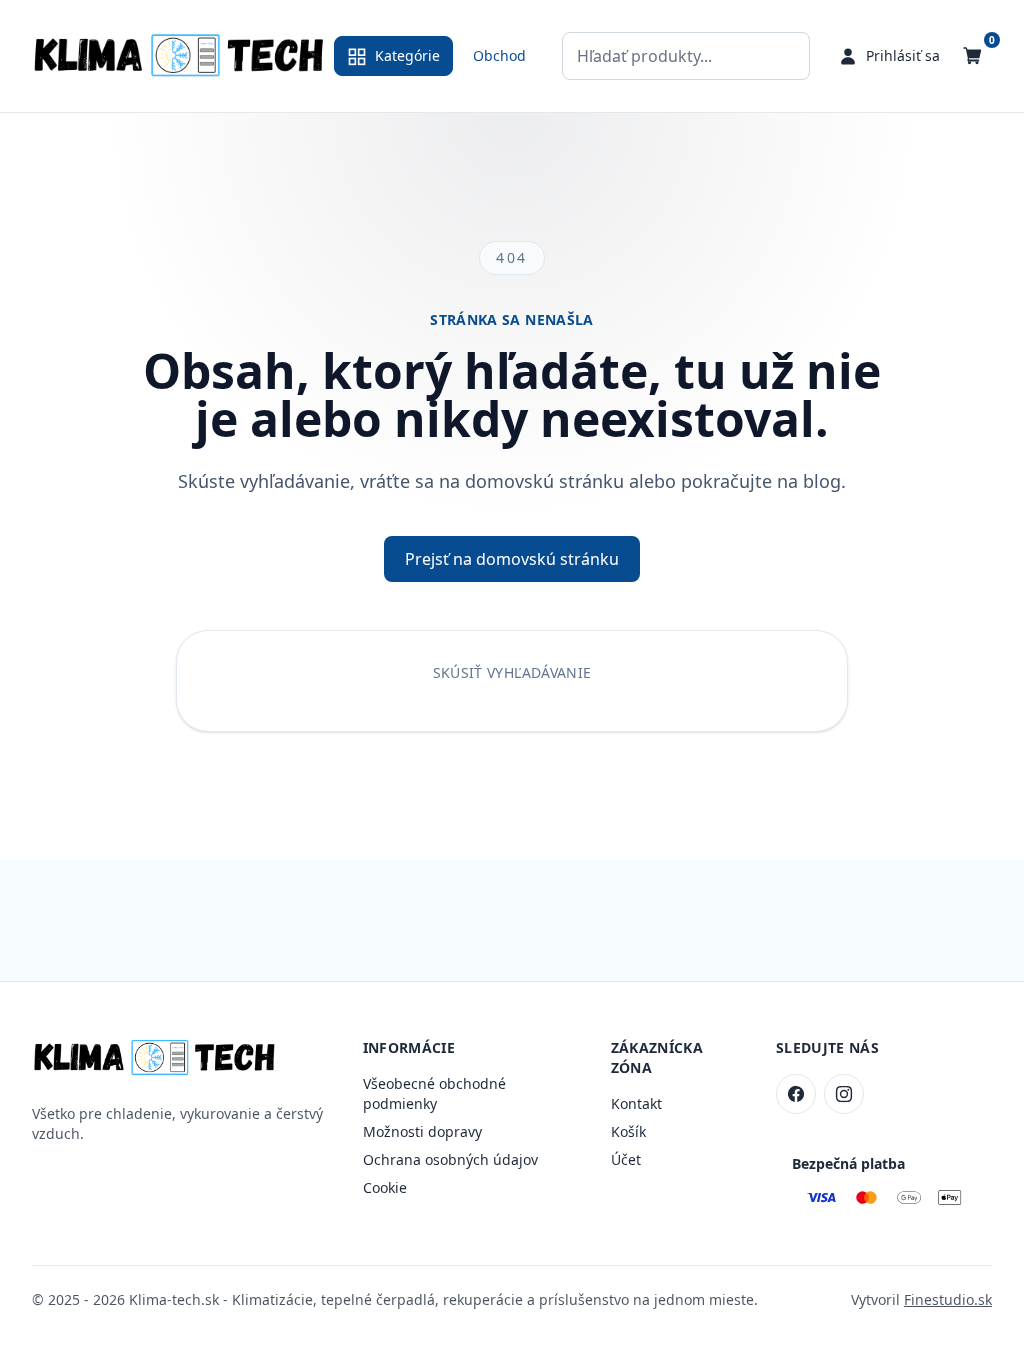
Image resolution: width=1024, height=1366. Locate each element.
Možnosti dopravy (422, 1131)
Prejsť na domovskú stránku (512, 559)
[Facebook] (796, 1094)
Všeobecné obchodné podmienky (434, 1093)
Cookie (385, 1187)
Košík (628, 1131)
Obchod (499, 55)
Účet (626, 1159)
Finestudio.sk (948, 1299)
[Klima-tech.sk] (179, 56)
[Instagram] (844, 1094)
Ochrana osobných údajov (450, 1159)
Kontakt (636, 1103)
